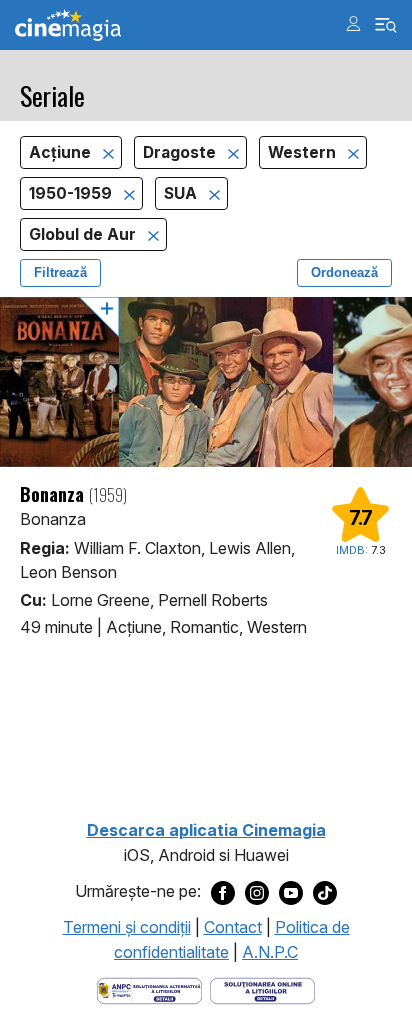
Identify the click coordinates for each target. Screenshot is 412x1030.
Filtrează (60, 272)
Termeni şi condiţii (127, 927)
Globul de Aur (84, 234)
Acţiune (62, 152)
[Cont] (353, 23)
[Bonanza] (206, 382)
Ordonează (344, 272)
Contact (233, 927)
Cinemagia (68, 25)
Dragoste (181, 152)
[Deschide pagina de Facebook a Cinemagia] (223, 892)
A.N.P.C (270, 952)
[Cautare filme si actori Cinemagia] (386, 25)
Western (304, 152)
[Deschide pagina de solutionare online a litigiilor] (262, 989)
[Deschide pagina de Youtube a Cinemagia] (291, 892)
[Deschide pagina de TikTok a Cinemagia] (325, 892)
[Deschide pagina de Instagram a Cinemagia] (257, 892)
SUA (182, 193)
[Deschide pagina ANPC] (149, 989)
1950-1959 (72, 193)
